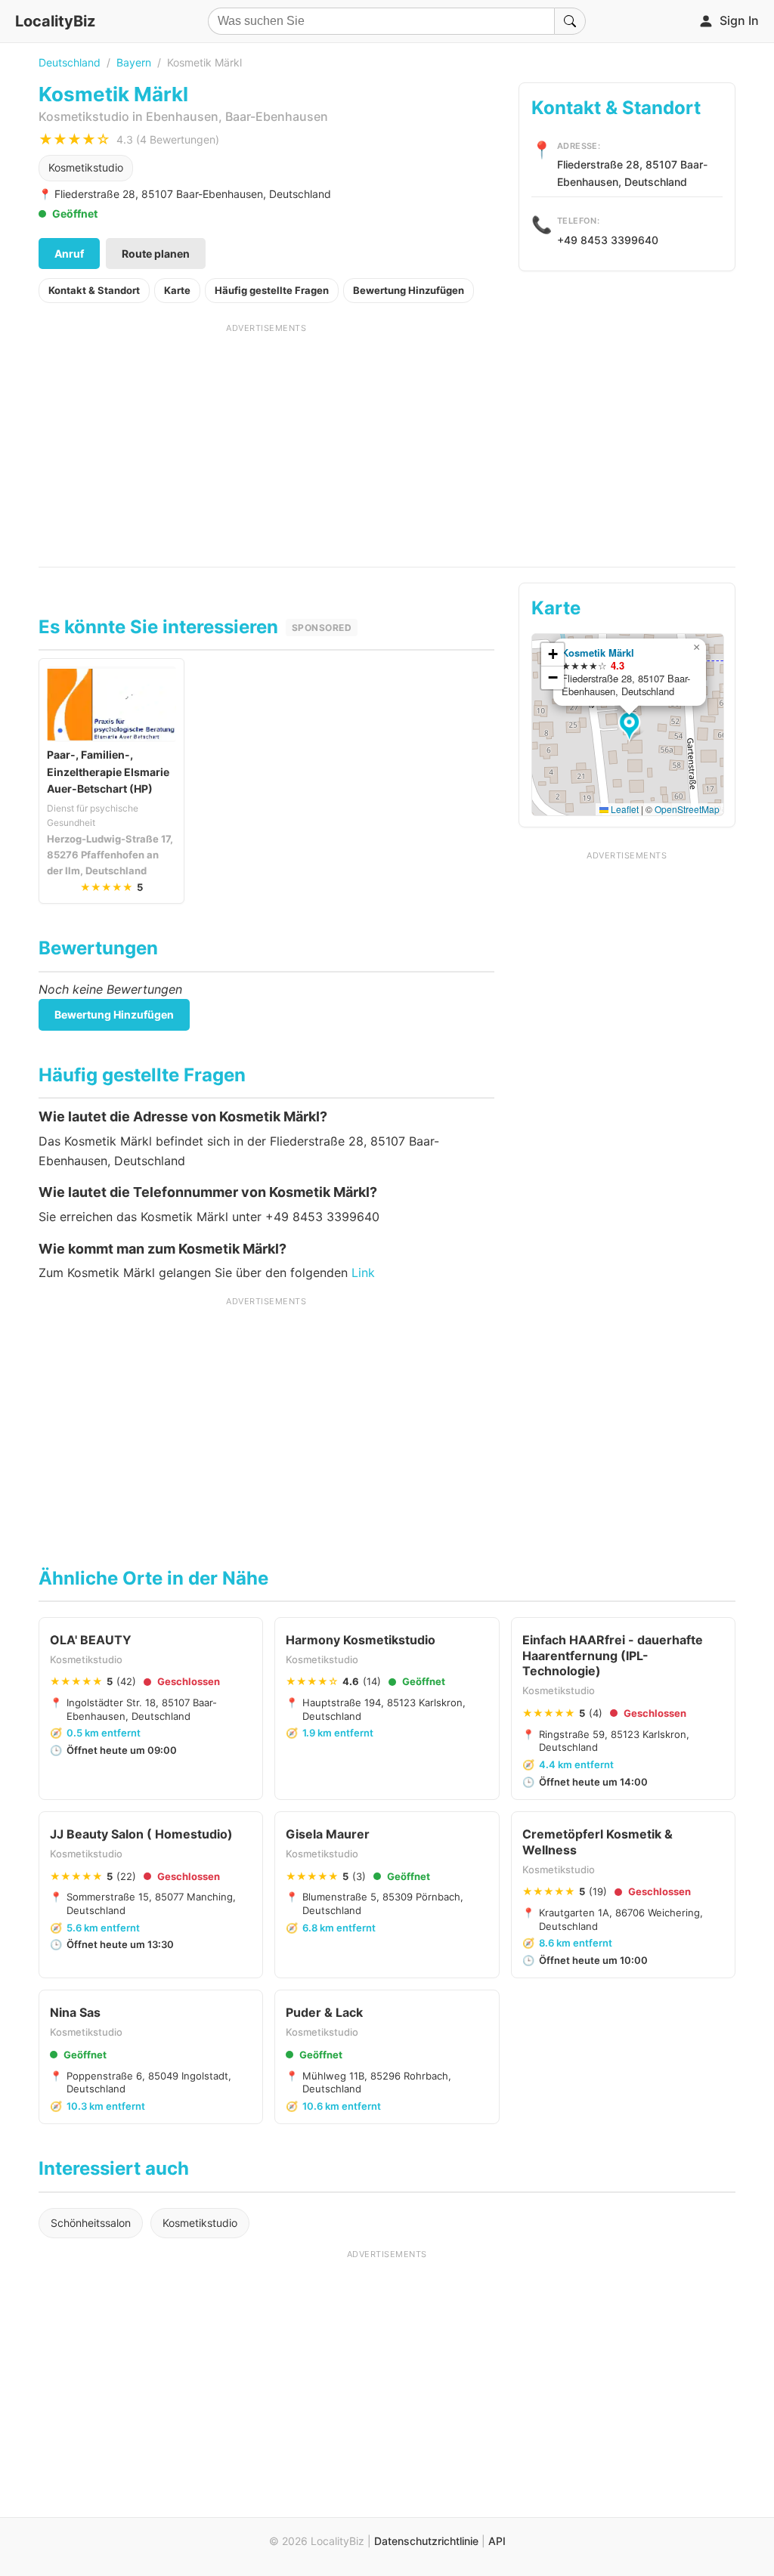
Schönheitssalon (91, 2223)
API (497, 2541)
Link (363, 1273)
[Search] (570, 21)
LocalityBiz (55, 21)
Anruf (69, 254)
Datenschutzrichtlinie (426, 2541)
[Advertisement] (266, 440)
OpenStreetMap (687, 809)
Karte (177, 290)
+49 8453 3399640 (608, 240)
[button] (632, 727)
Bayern (134, 62)
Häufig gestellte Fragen (272, 290)
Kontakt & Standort (94, 290)
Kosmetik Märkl (598, 653)
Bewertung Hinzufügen (409, 290)
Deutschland (70, 62)
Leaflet (624, 809)
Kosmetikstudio (86, 167)
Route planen (156, 254)
